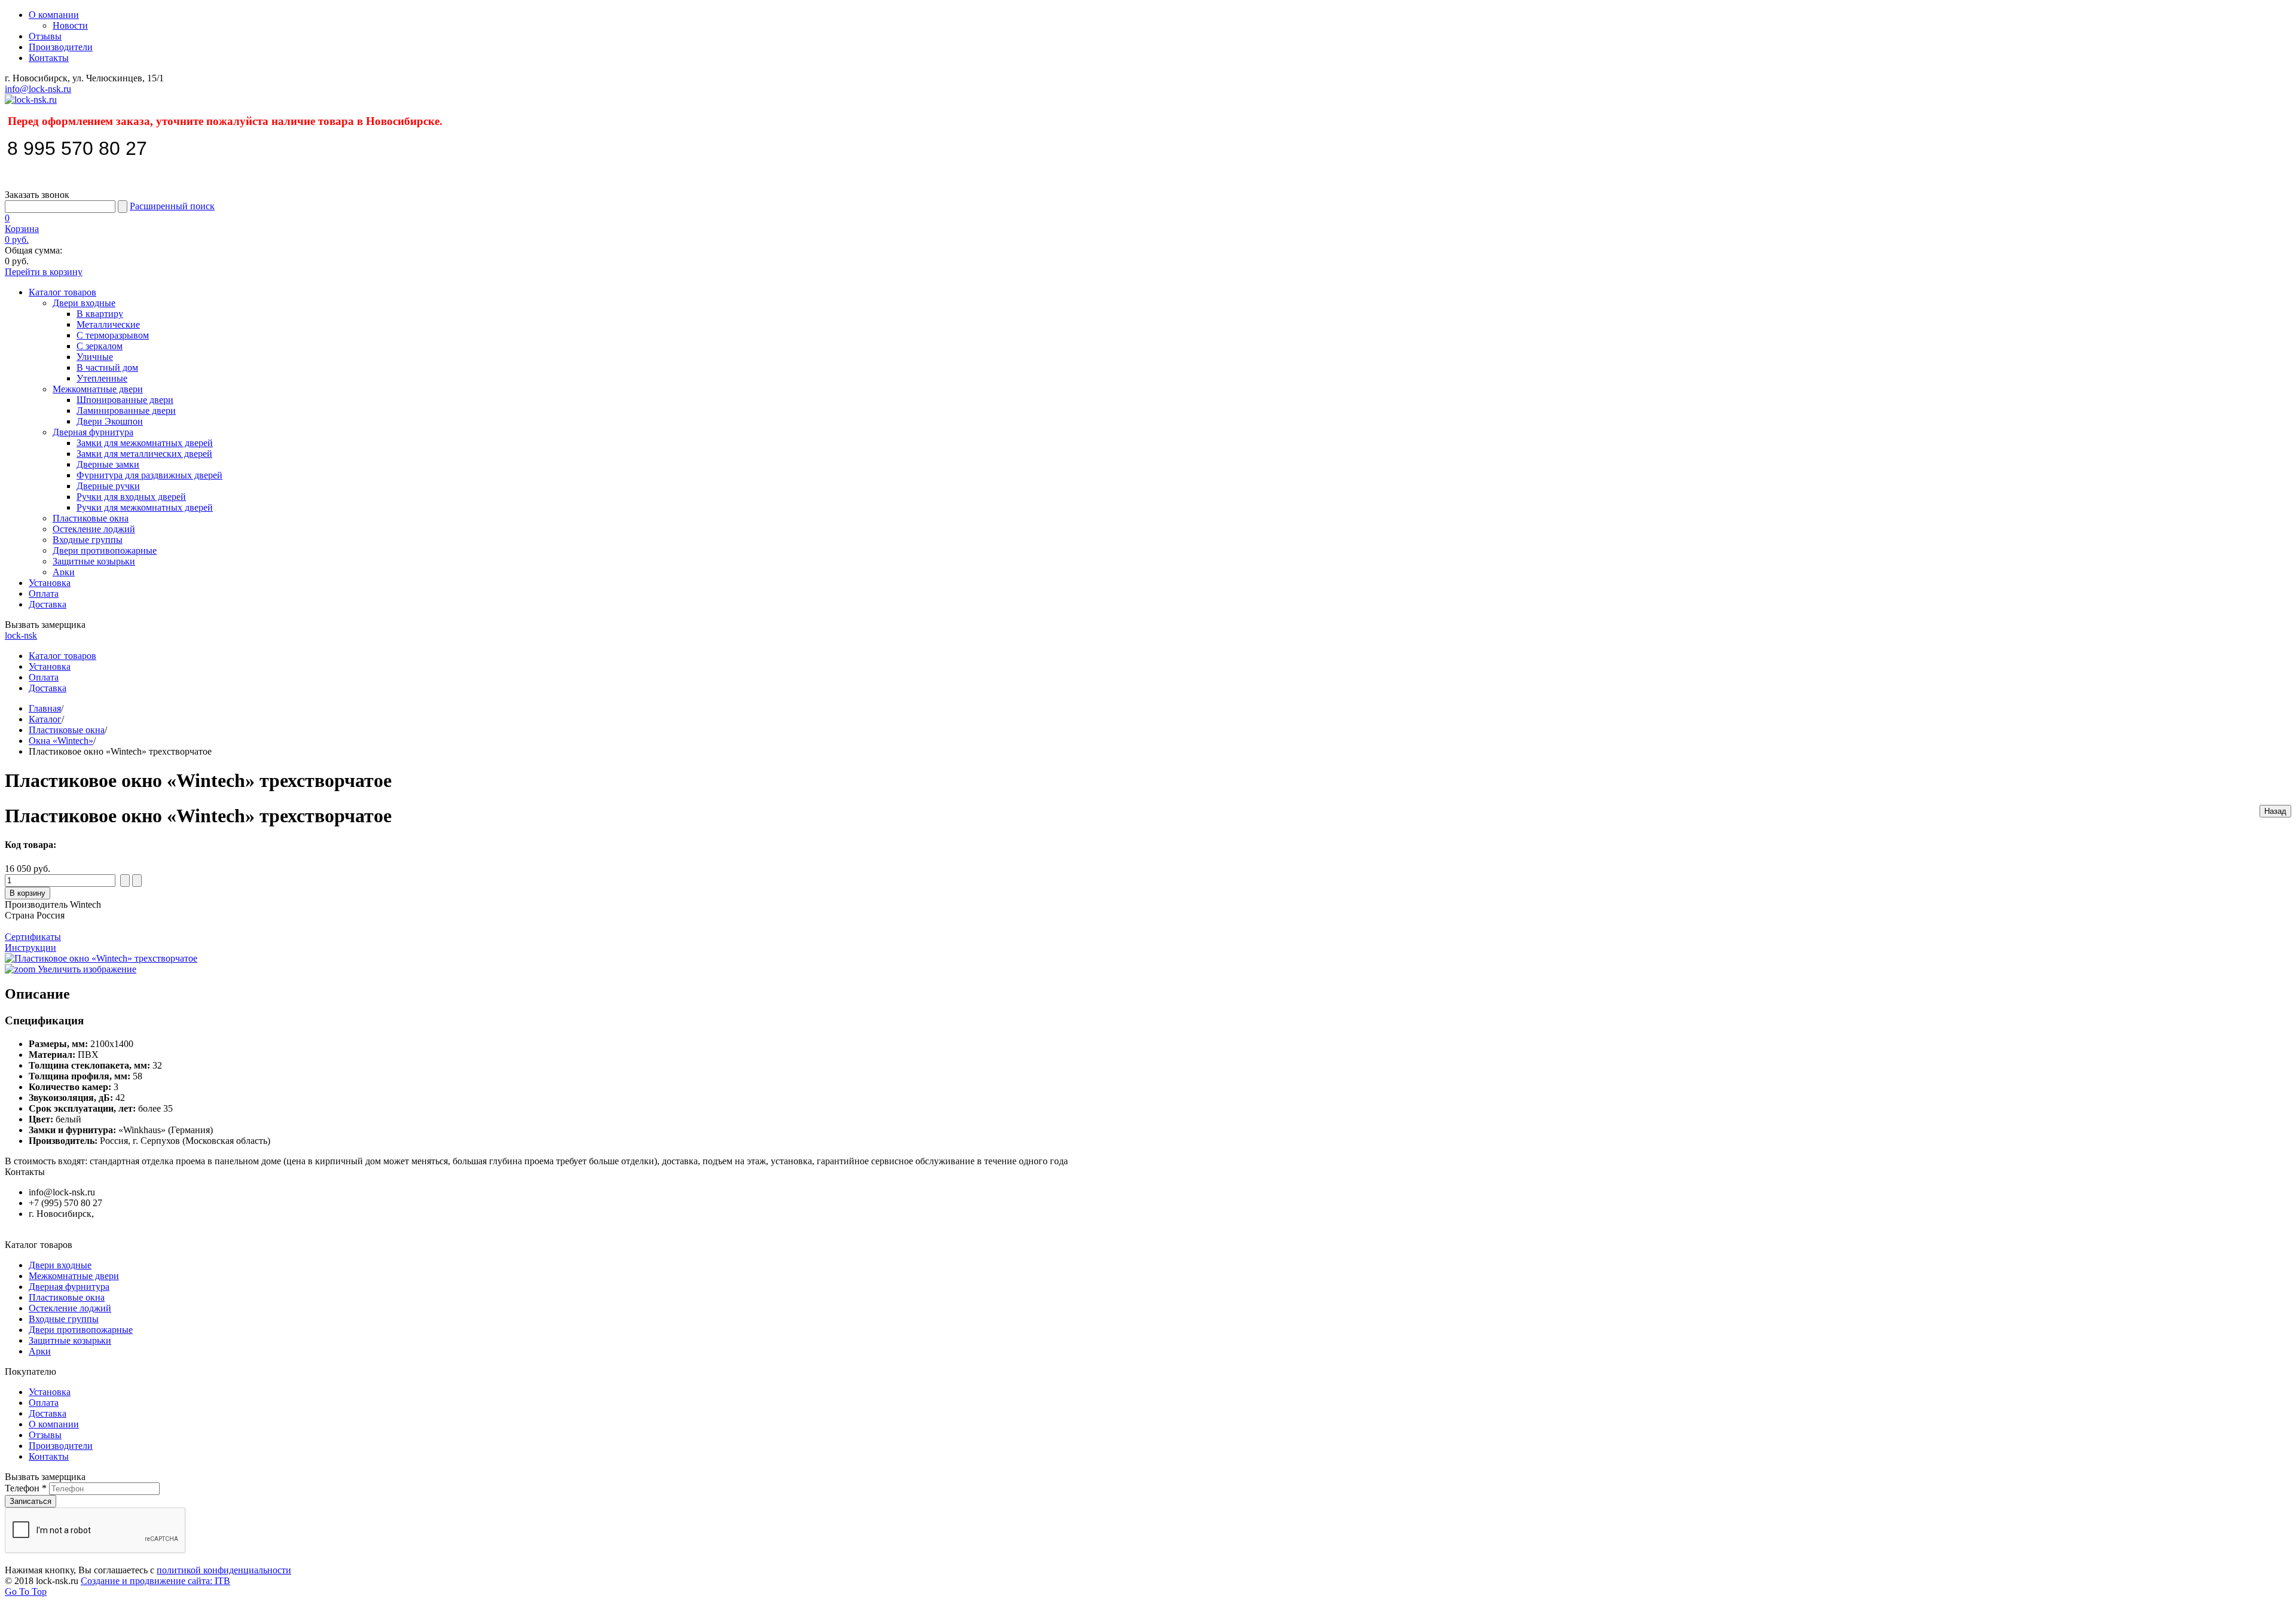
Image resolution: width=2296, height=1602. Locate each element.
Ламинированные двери (126, 411)
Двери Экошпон (110, 421)
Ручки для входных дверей (131, 497)
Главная (45, 708)
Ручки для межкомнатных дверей (145, 507)
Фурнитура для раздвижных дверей (149, 475)
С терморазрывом (113, 335)
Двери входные (84, 303)
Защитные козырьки (94, 561)
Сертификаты (33, 937)
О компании (54, 15)
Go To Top (26, 1592)
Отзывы (45, 36)
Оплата (44, 593)
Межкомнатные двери (98, 389)
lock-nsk (21, 635)
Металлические (108, 324)
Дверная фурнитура (93, 432)
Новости (70, 25)
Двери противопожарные (105, 550)
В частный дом (107, 367)
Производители (61, 47)
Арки (64, 572)
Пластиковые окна (91, 518)
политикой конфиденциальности (224, 1570)
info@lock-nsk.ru (38, 89)
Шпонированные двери (125, 400)
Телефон (26, 1488)
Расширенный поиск (172, 206)
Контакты (49, 58)
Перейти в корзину (44, 272)
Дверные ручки (108, 486)
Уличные (95, 357)
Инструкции (30, 948)
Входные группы (88, 540)
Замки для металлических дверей (144, 454)
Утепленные (102, 378)
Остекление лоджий (94, 529)
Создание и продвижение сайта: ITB (155, 1581)
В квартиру (100, 314)
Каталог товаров (62, 292)
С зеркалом (100, 346)
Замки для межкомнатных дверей (145, 443)
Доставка (48, 604)
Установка (50, 583)
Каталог (45, 719)
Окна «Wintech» (61, 741)
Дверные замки (108, 464)
